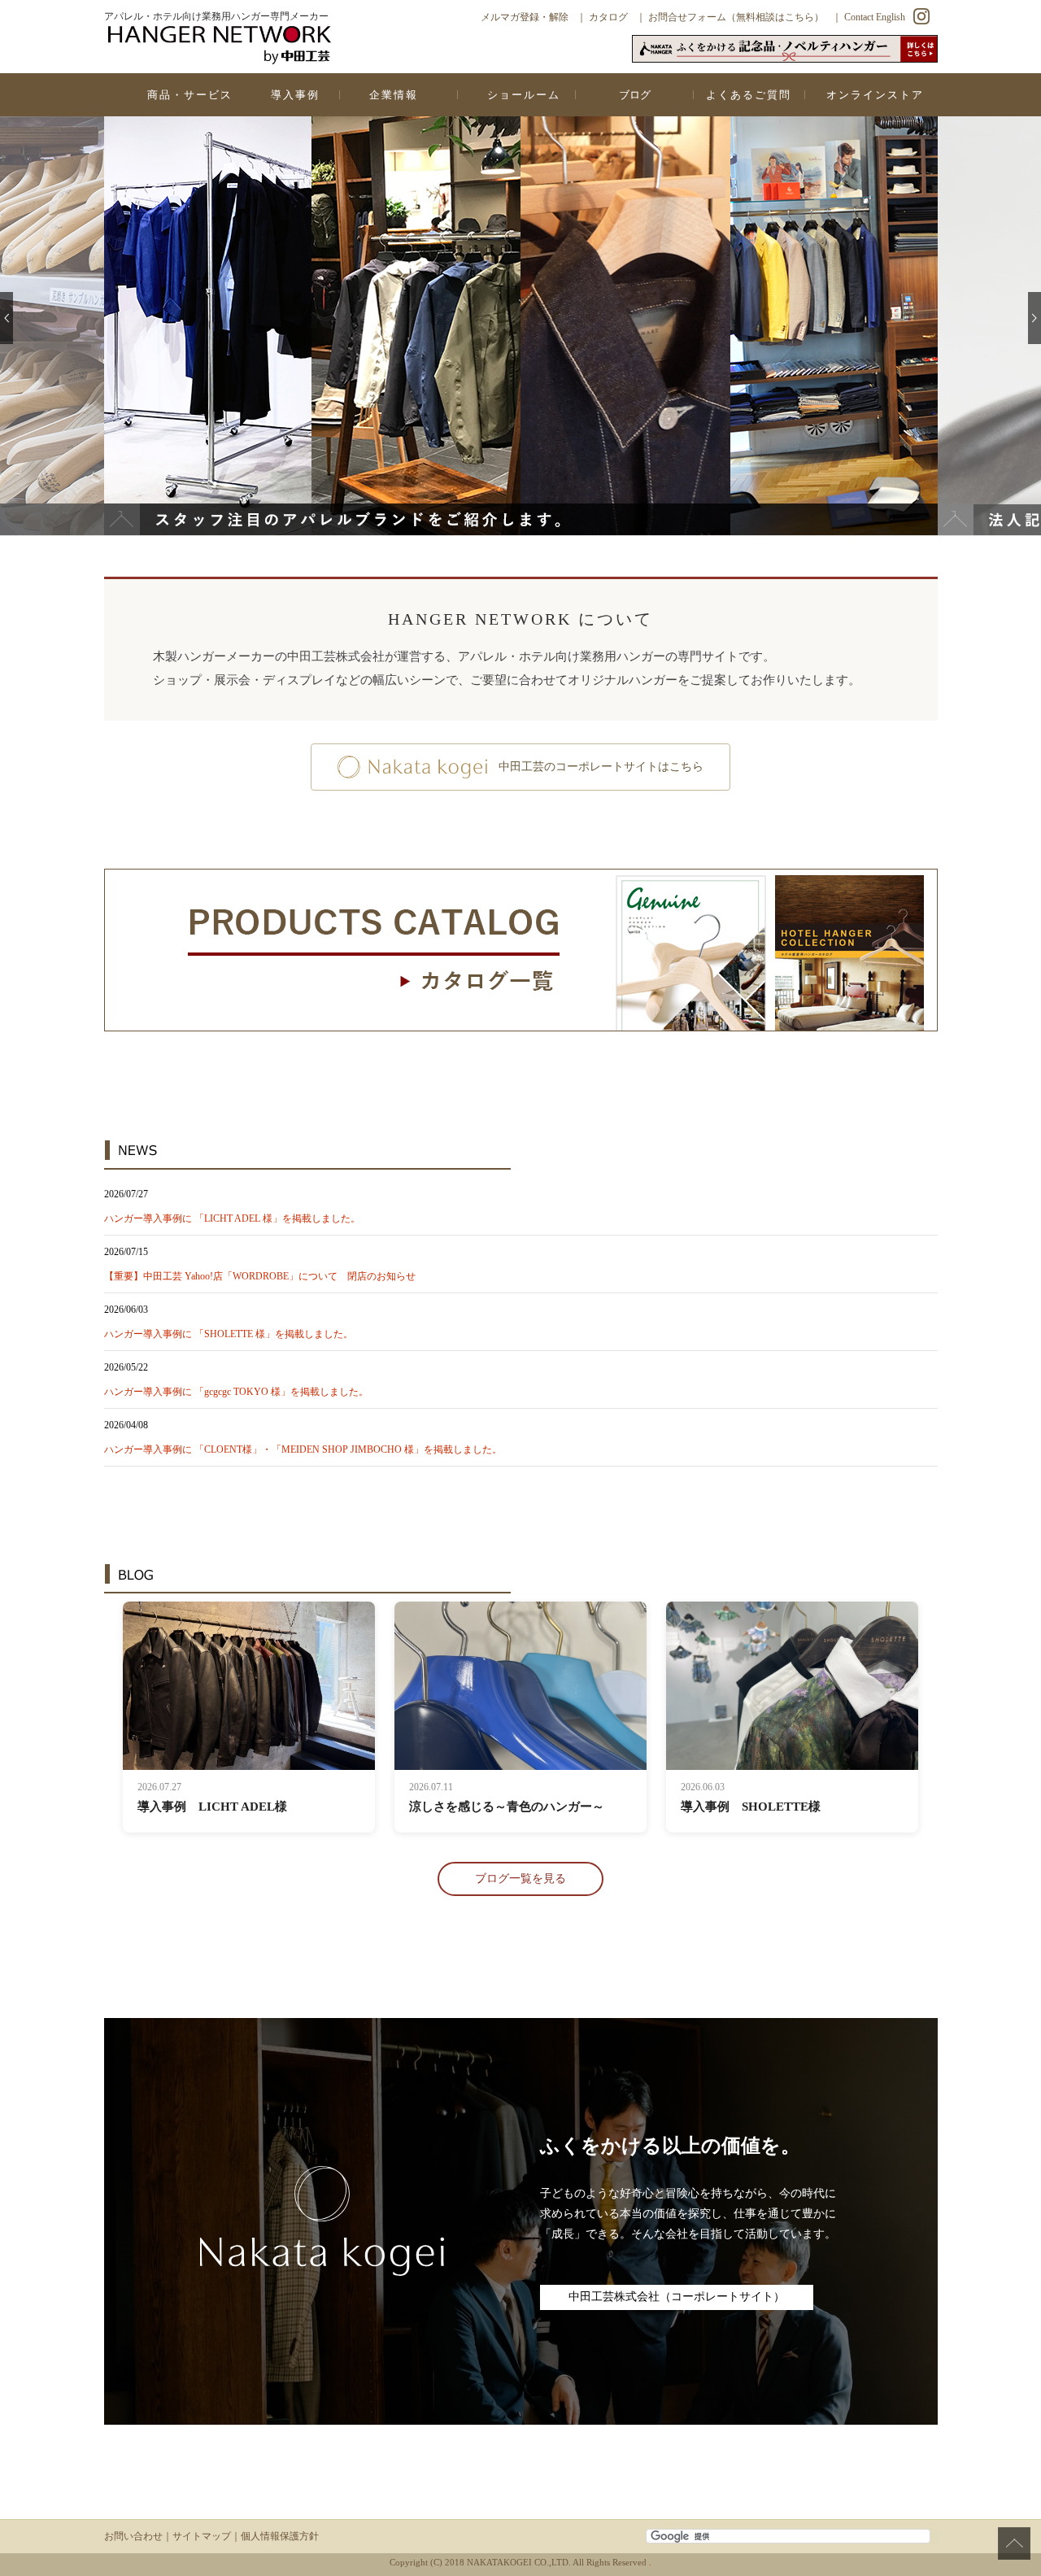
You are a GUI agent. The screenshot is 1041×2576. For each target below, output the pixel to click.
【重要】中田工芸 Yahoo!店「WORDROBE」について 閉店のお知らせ (260, 1276)
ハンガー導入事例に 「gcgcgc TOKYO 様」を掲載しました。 (236, 1392)
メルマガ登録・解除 (525, 17)
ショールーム (524, 95)
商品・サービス (190, 95)
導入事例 (295, 95)
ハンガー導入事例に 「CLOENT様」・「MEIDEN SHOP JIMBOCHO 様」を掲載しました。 (303, 1449)
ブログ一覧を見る (520, 1879)
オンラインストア (875, 95)
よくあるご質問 (749, 95)
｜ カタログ (602, 17)
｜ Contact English (869, 17)
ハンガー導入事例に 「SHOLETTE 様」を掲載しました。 (229, 1334)
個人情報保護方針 (280, 2536)
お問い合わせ (133, 2536)
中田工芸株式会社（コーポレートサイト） (677, 2297)
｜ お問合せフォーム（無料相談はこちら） (730, 17)
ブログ (635, 95)
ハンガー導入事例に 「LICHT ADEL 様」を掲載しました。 (232, 1218)
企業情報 (394, 95)
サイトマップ (202, 2536)
